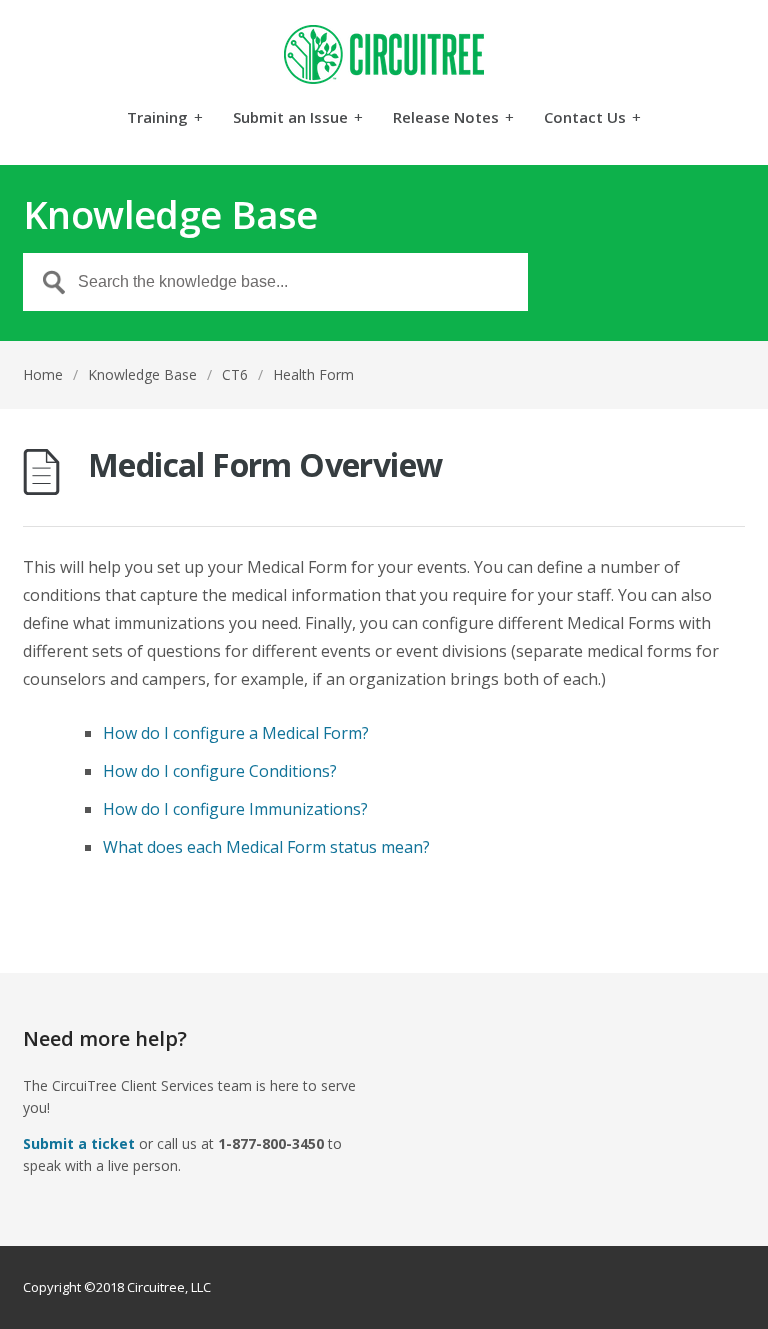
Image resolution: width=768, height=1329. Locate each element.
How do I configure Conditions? (220, 771)
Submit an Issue (298, 118)
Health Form (313, 374)
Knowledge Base (142, 374)
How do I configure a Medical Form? (236, 733)
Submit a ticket (79, 1143)
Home (43, 374)
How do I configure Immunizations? (235, 809)
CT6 (235, 374)
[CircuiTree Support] (384, 54)
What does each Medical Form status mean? (266, 847)
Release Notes (453, 118)
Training (165, 118)
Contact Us (592, 118)
